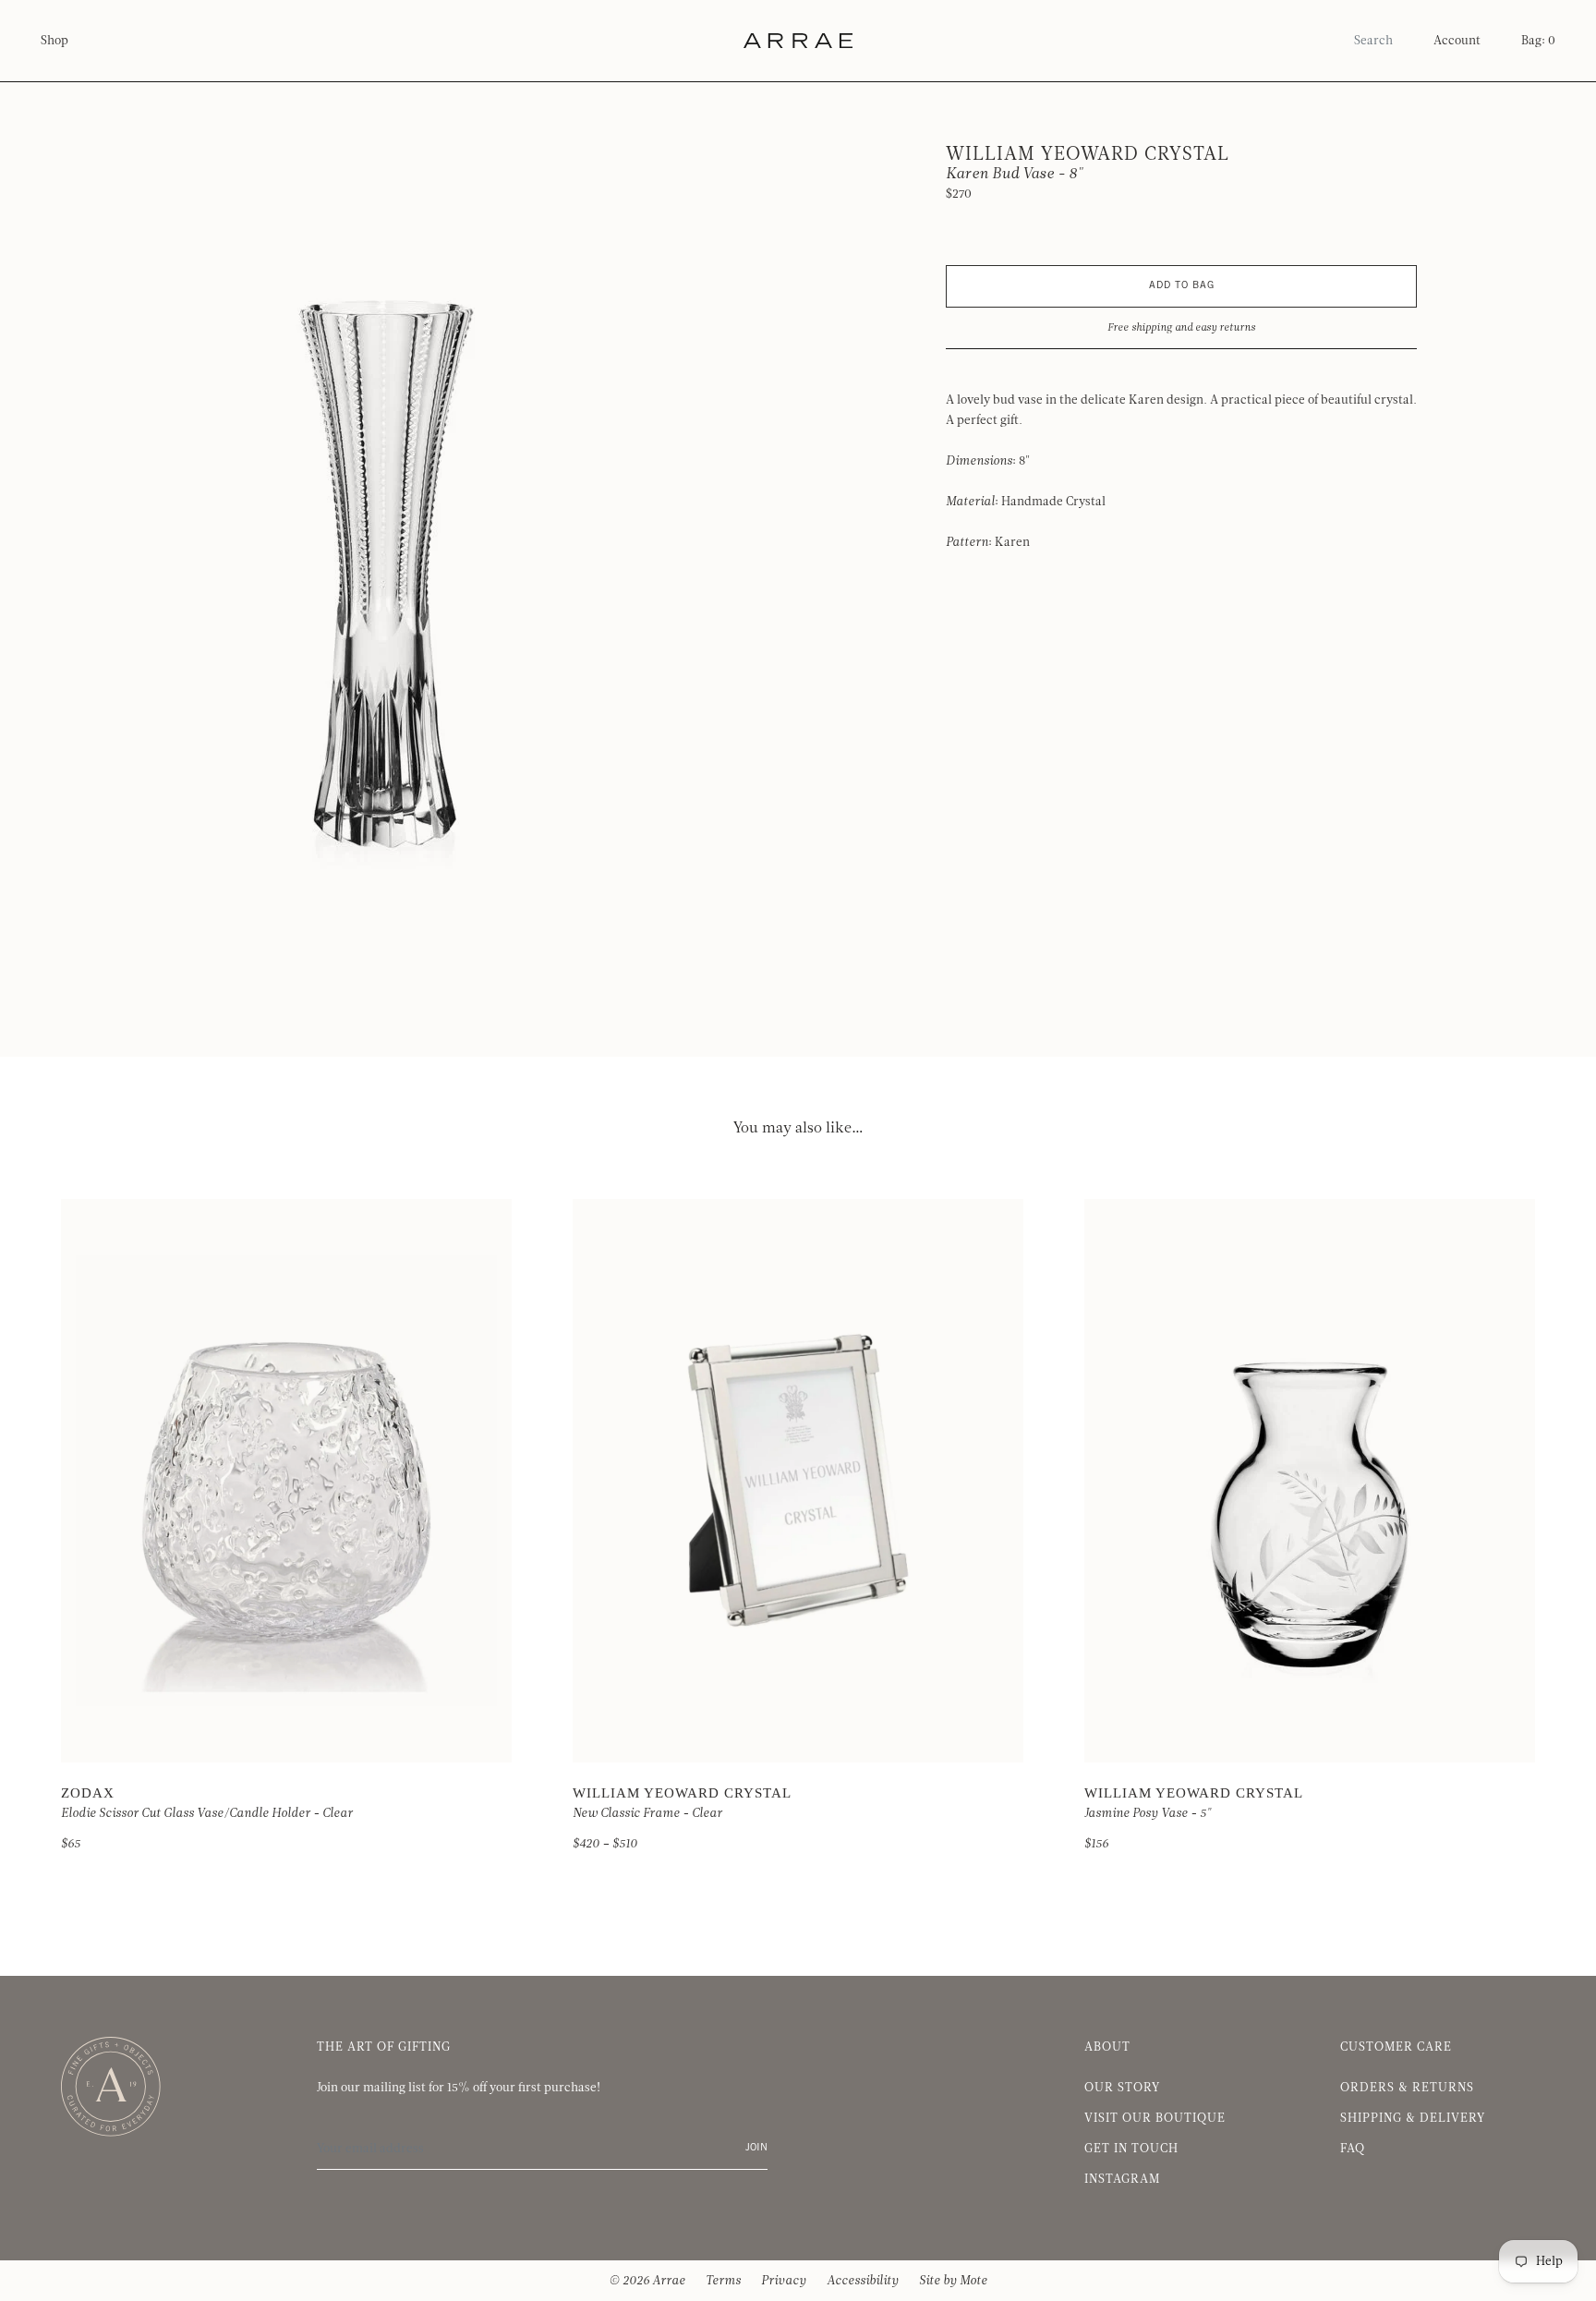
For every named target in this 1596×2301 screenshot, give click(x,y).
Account (1457, 41)
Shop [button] (54, 41)
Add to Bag (1182, 286)
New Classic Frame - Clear (647, 1813)
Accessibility (863, 2281)
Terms (723, 2281)
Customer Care (1396, 2047)
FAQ (1353, 2149)
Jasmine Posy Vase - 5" (1148, 1813)
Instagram (1122, 2179)
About (1107, 2047)
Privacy (784, 2281)
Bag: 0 (1538, 41)
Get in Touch (1131, 2149)
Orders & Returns (1407, 2088)
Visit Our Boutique (1155, 2118)
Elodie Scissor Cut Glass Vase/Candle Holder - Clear (207, 1813)
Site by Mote (953, 2281)
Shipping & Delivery (1413, 2118)
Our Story (1122, 2088)
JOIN (756, 2148)
